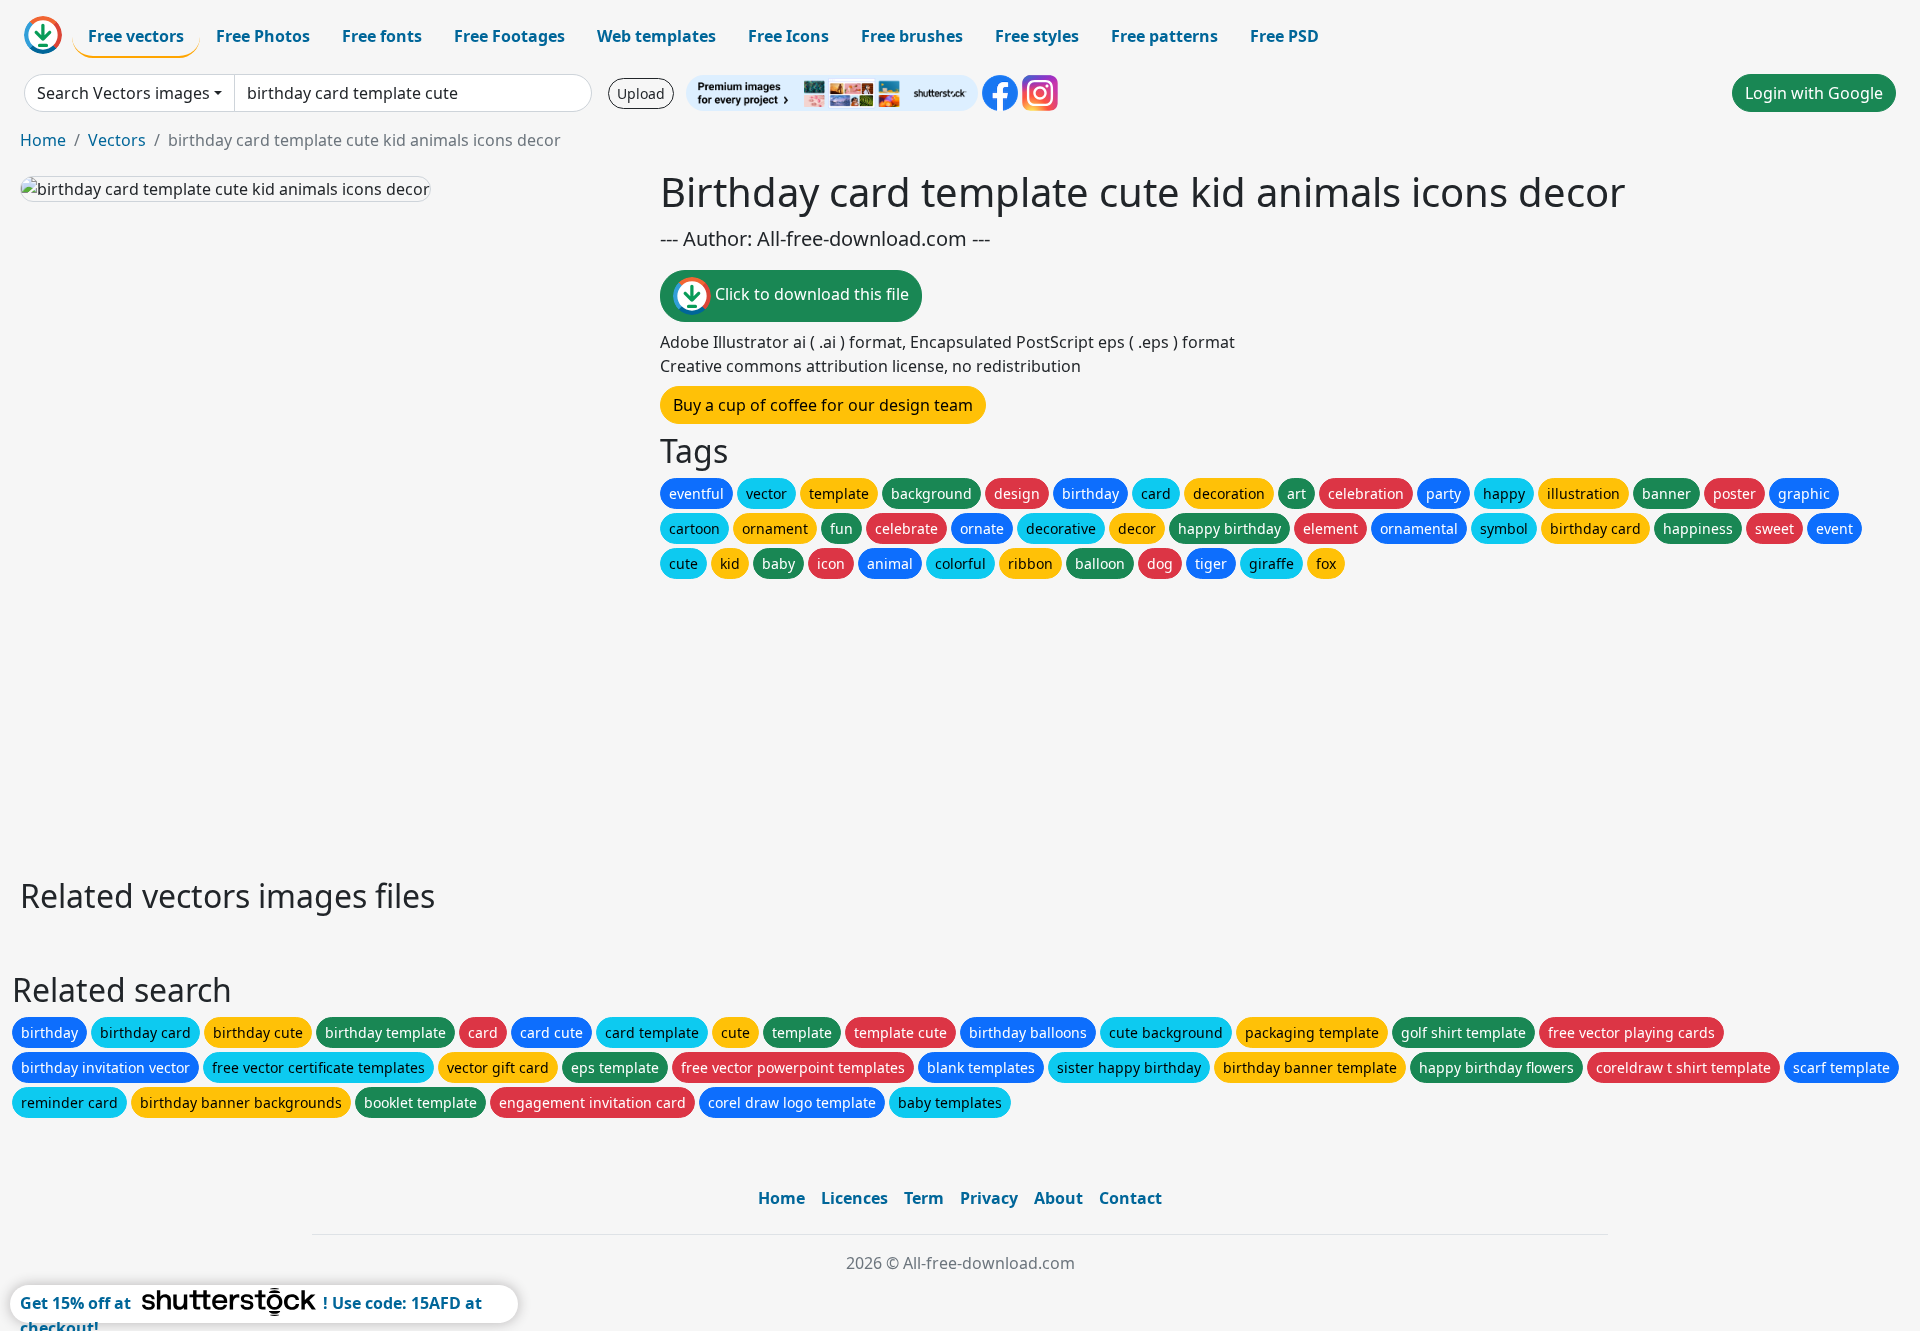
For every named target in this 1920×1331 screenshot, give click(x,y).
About (1058, 1198)
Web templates (656, 36)
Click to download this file (810, 294)
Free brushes (912, 36)
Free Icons (788, 36)
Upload (641, 93)
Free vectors (136, 36)
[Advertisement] (618, 723)
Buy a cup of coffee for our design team (823, 405)
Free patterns (1164, 36)
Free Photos (263, 36)
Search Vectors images (123, 93)
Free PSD (1284, 36)
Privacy (989, 1198)
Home (43, 140)
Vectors (117, 140)
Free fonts (382, 36)
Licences (854, 1198)
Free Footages (509, 36)
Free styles (1037, 36)
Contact (1130, 1198)
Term (924, 1198)
